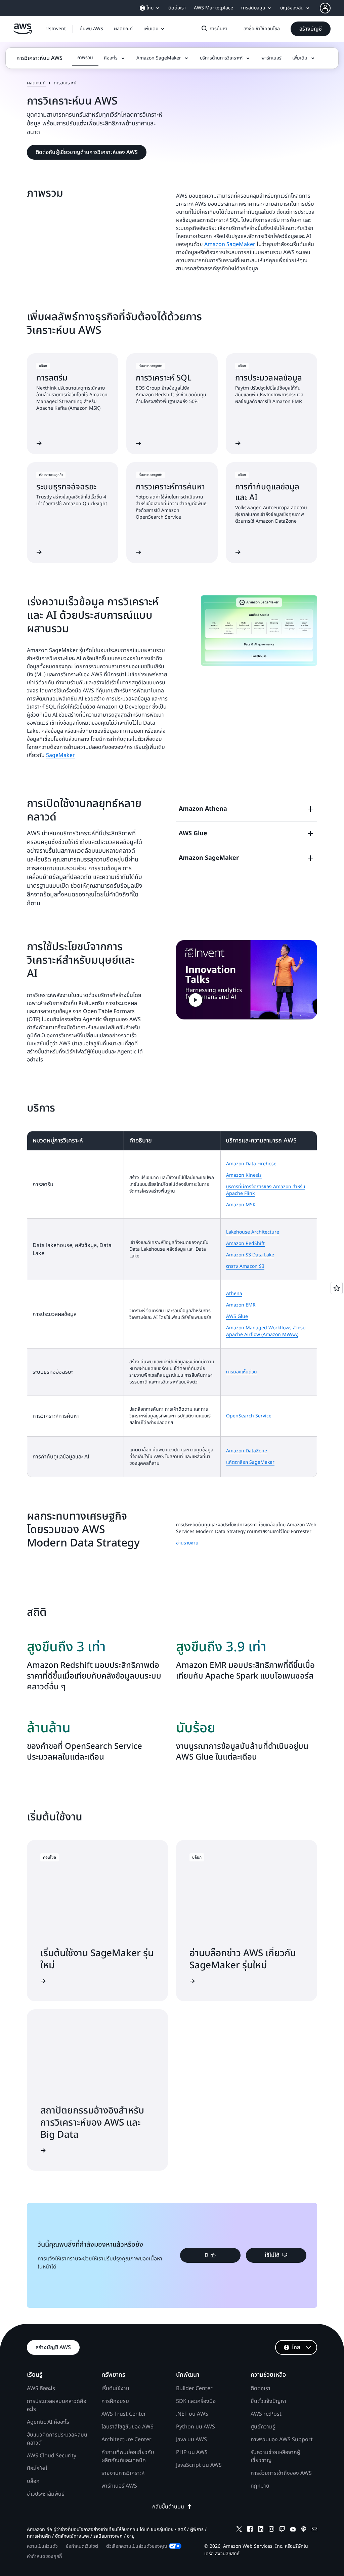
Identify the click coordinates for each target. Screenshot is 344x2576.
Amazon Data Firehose (251, 1164)
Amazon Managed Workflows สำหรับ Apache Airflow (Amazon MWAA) (266, 1331)
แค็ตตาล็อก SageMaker (250, 1462)
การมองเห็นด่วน (242, 1372)
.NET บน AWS (192, 2414)
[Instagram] (271, 2530)
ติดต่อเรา (261, 2388)
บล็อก (33, 2481)
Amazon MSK (241, 1205)
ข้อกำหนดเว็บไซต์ (82, 2546)
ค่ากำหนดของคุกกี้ (44, 2556)
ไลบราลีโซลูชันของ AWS (127, 2427)
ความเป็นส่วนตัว (42, 2546)
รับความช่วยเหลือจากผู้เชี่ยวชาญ (275, 2456)
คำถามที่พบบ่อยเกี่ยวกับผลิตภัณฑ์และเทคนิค (128, 2456)
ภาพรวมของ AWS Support (282, 2440)
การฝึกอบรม (115, 2401)
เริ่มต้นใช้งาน (115, 2388)
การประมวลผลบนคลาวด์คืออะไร (57, 2405)
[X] (239, 2530)
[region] (172, 1304)
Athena (234, 1294)
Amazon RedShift (245, 1243)
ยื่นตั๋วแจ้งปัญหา (268, 2401)
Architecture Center (126, 2440)
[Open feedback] (337, 1288)
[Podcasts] (304, 2530)
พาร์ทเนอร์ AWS (119, 2486)
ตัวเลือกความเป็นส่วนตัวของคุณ (137, 2546)
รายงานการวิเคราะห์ (123, 2473)
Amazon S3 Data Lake (250, 1255)
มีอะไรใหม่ (37, 2468)
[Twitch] (282, 2530)
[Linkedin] (261, 2530)
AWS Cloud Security (52, 2456)
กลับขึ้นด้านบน (168, 2507)
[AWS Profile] (325, 8)
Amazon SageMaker (230, 244)
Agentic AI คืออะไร (48, 2422)
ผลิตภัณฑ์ (36, 83)
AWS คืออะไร (41, 2388)
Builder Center (194, 2388)
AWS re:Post (266, 2414)
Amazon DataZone (247, 1451)
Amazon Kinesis (244, 1175)
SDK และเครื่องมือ (196, 2401)
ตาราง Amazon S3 (245, 1266)
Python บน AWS (196, 2427)
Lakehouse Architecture (253, 1232)
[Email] (314, 2530)
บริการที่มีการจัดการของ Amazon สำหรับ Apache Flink (266, 1190)
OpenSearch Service (249, 1416)
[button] (91, 29)
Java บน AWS (191, 2440)
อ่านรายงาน (187, 1543)
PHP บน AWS (192, 2452)
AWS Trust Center (124, 2414)
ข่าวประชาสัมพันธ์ (46, 2494)
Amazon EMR (241, 1305)
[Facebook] (250, 2530)
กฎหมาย (260, 2486)
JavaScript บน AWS (199, 2465)
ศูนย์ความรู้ (263, 2427)
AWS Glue (237, 1316)
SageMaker (60, 755)
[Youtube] (293, 2530)
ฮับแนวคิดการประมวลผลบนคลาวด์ (57, 2439)
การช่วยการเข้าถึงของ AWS (281, 2473)
